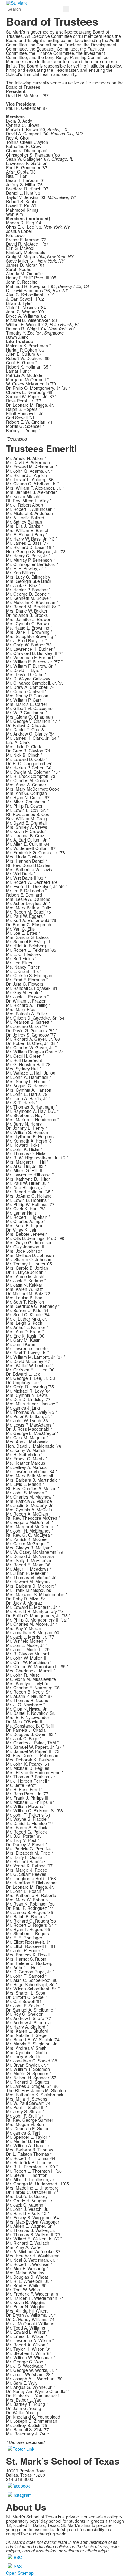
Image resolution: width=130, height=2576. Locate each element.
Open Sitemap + (22, 2573)
